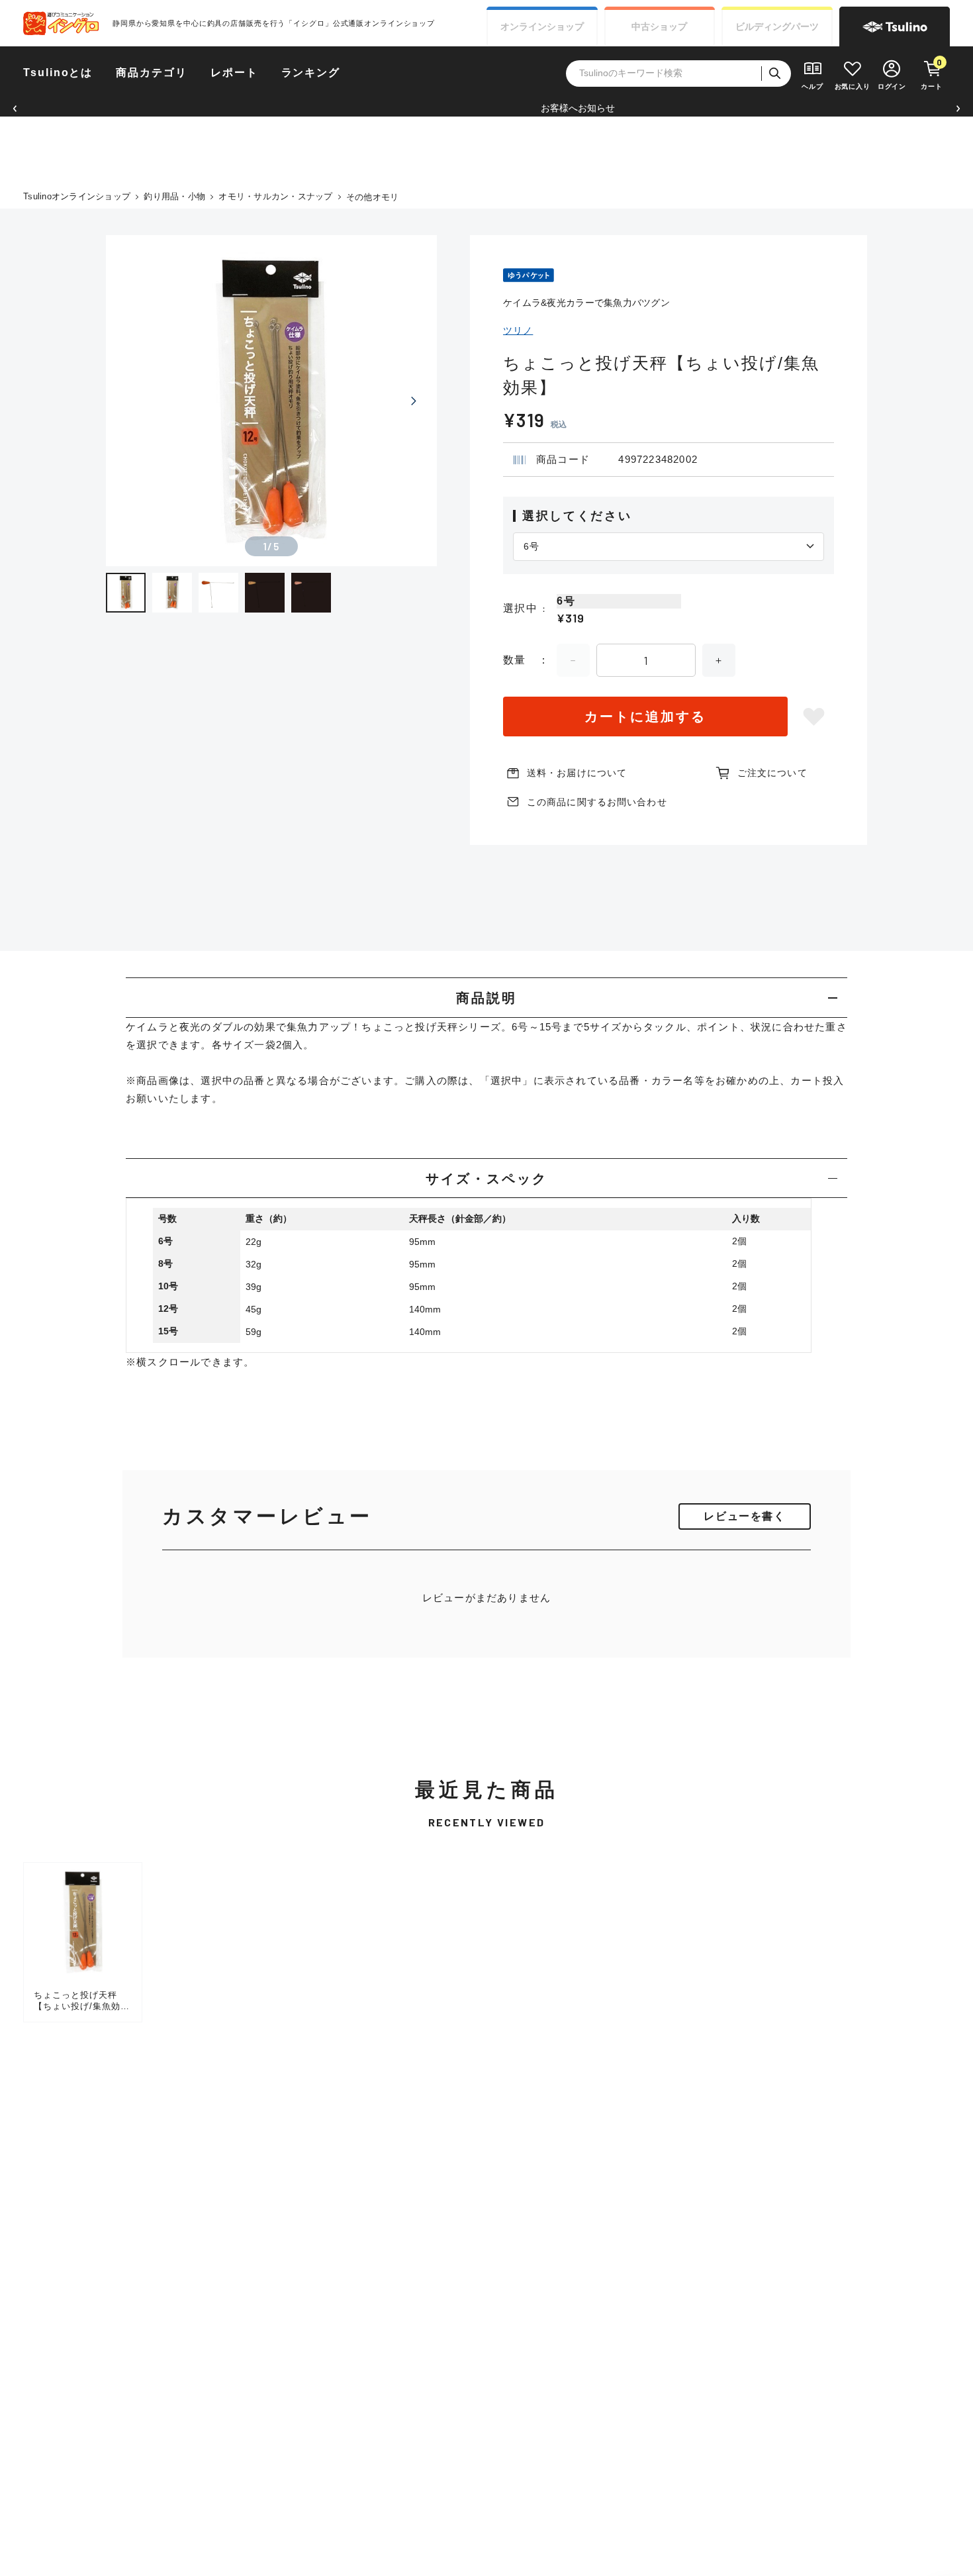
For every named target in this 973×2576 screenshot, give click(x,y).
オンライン (542, 26)
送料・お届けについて (577, 773)
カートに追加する (645, 717)
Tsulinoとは (58, 73)
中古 (659, 26)
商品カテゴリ (152, 73)
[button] (15, 108)
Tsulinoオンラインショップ (77, 196)
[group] (83, 1942)
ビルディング (777, 26)
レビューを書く (744, 1516)
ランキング (311, 73)
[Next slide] (414, 401)
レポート (234, 73)
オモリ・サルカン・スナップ (275, 196)
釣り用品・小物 (174, 196)
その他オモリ (373, 197)
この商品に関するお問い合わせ (597, 802)
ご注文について (772, 773)
